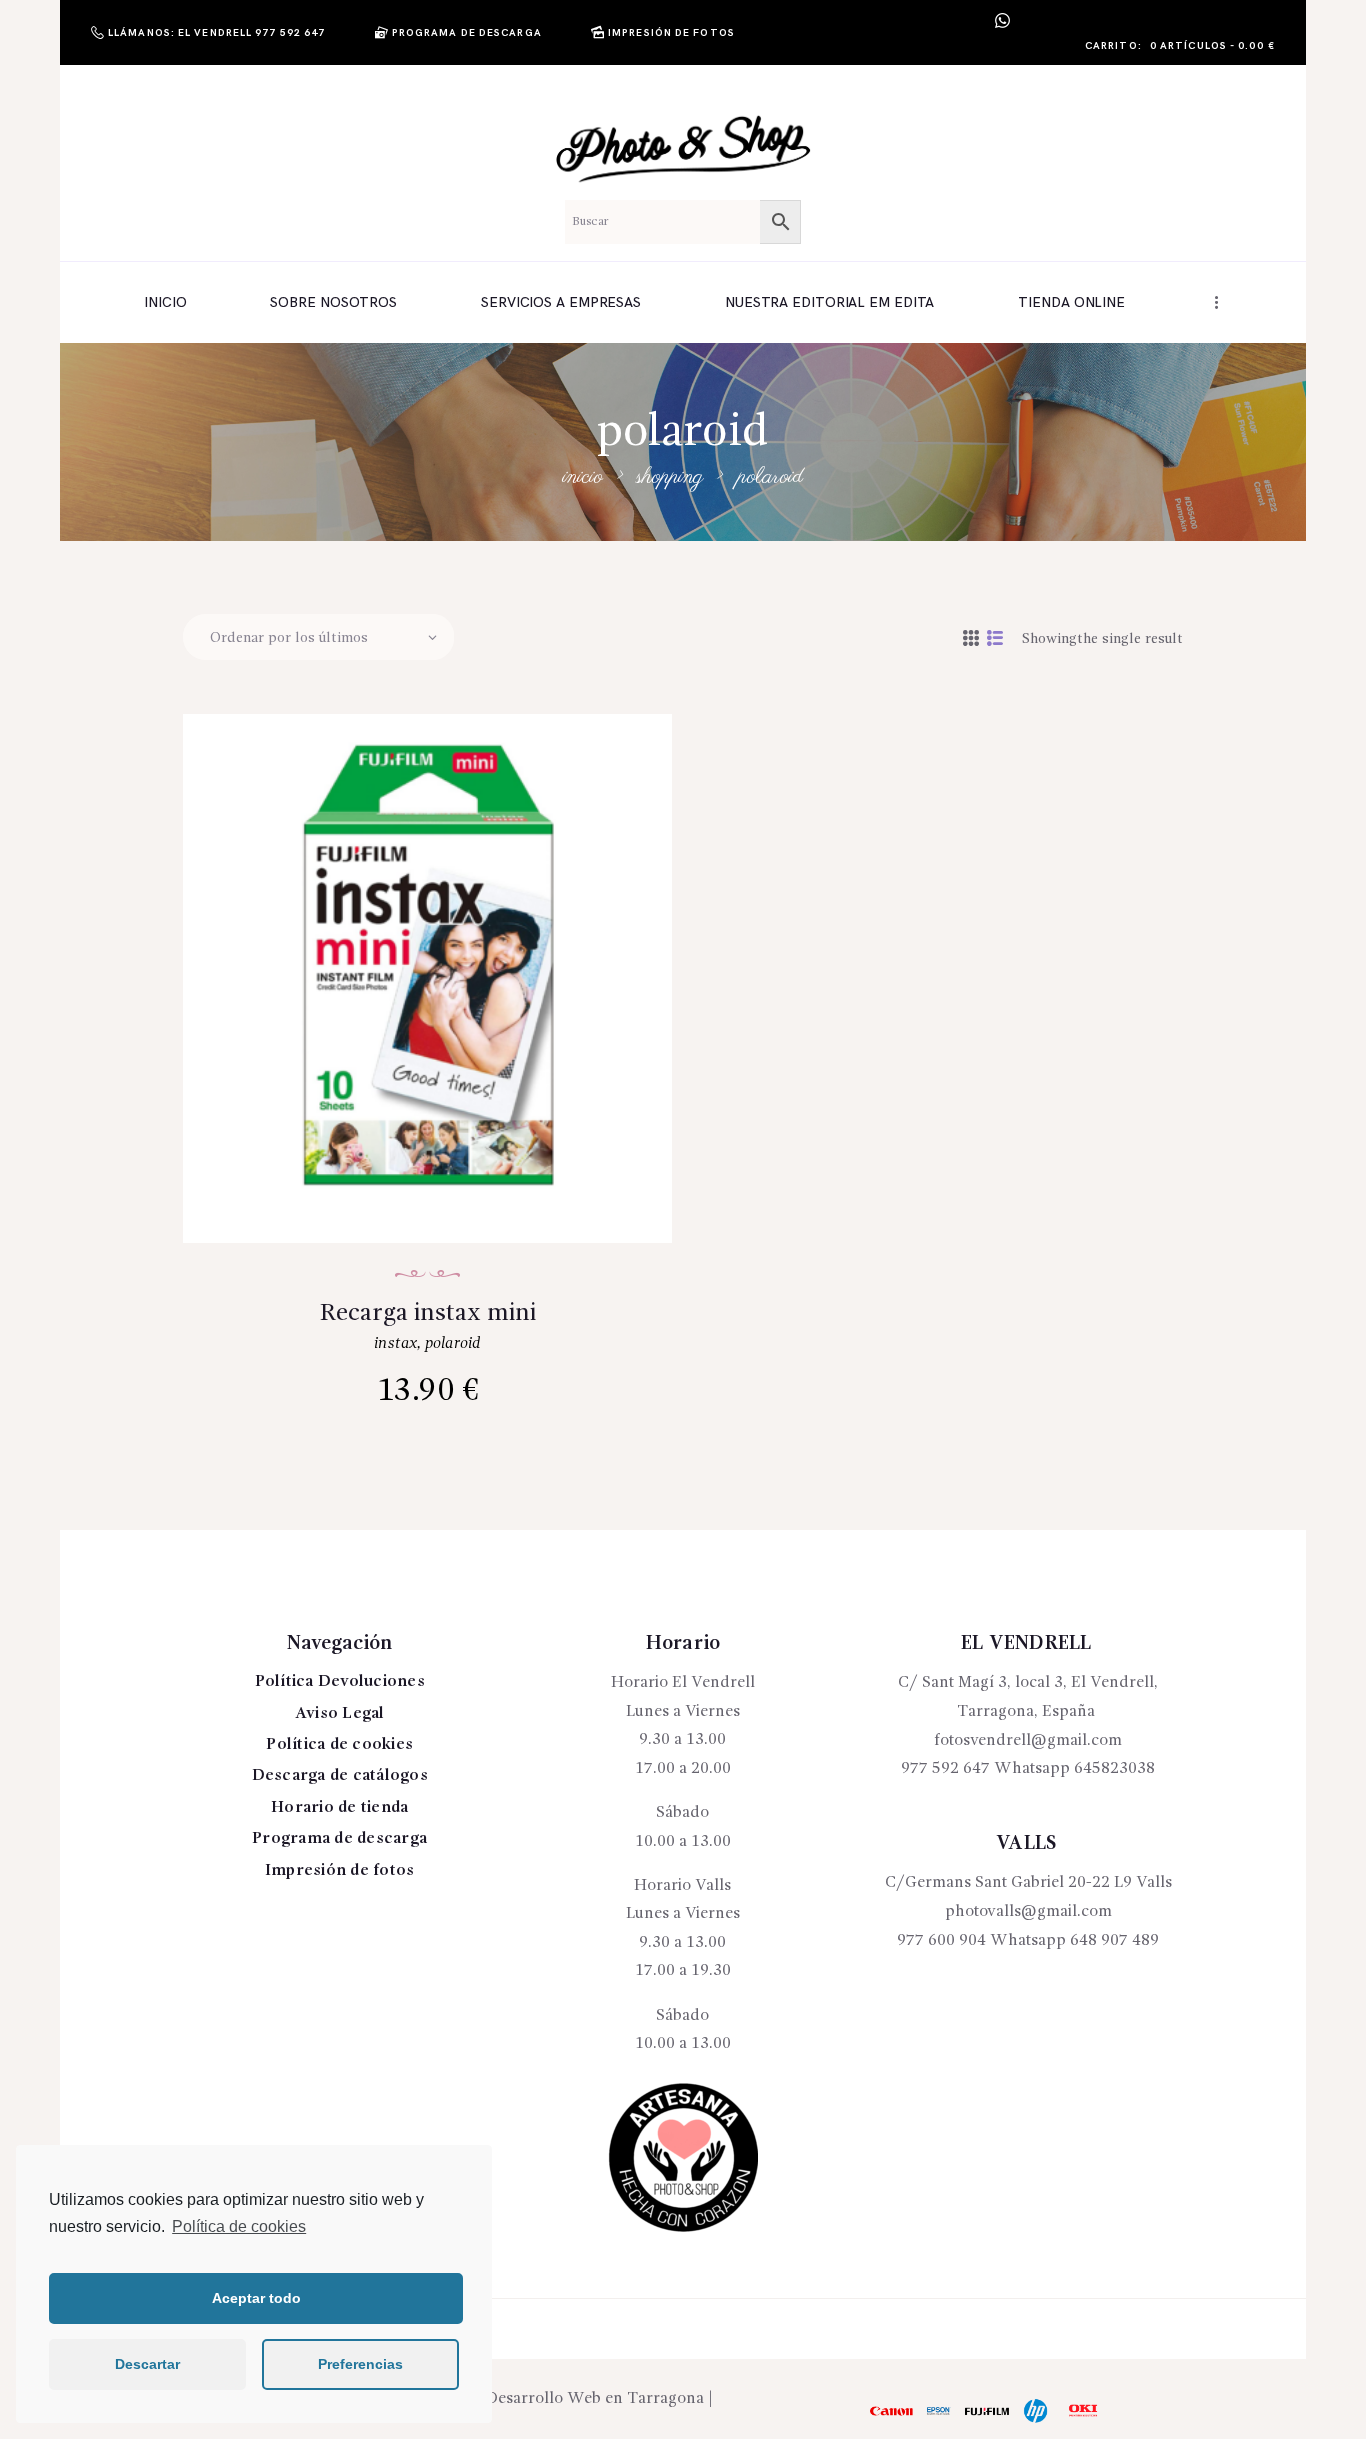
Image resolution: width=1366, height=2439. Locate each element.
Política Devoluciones (340, 1682)
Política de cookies (239, 2226)
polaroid (453, 1344)
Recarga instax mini (428, 1313)
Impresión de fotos (340, 1871)
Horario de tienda (339, 1808)
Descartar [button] (147, 2364)
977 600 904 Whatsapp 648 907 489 (1028, 1941)
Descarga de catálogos (340, 1776)
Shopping (670, 476)
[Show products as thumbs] (971, 640)
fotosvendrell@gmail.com (1028, 1741)
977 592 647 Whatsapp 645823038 (1028, 1769)
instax (395, 1344)
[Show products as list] (995, 640)
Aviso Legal (340, 1714)
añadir (440, 1071)
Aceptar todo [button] (256, 2298)
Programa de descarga (339, 1839)
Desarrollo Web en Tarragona (595, 2399)
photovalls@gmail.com (1028, 1912)
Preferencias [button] (360, 2364)
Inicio (583, 477)
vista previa (440, 1006)
